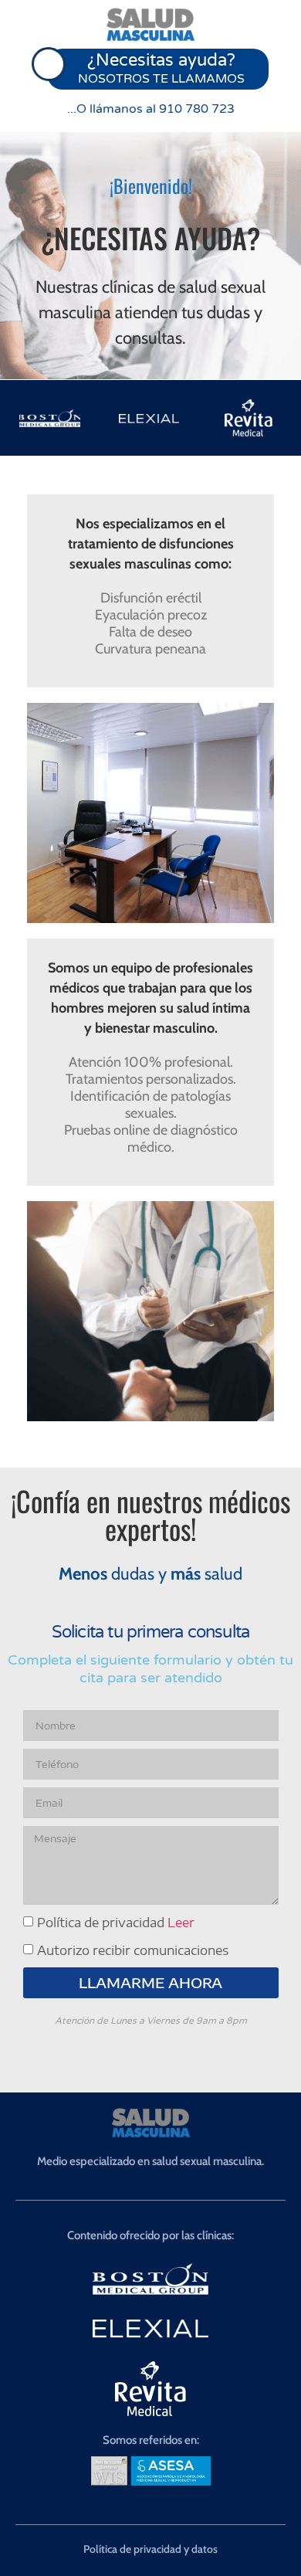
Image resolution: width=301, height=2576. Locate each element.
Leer (181, 1923)
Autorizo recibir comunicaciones (133, 1950)
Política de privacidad (116, 1923)
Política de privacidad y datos (150, 2549)
